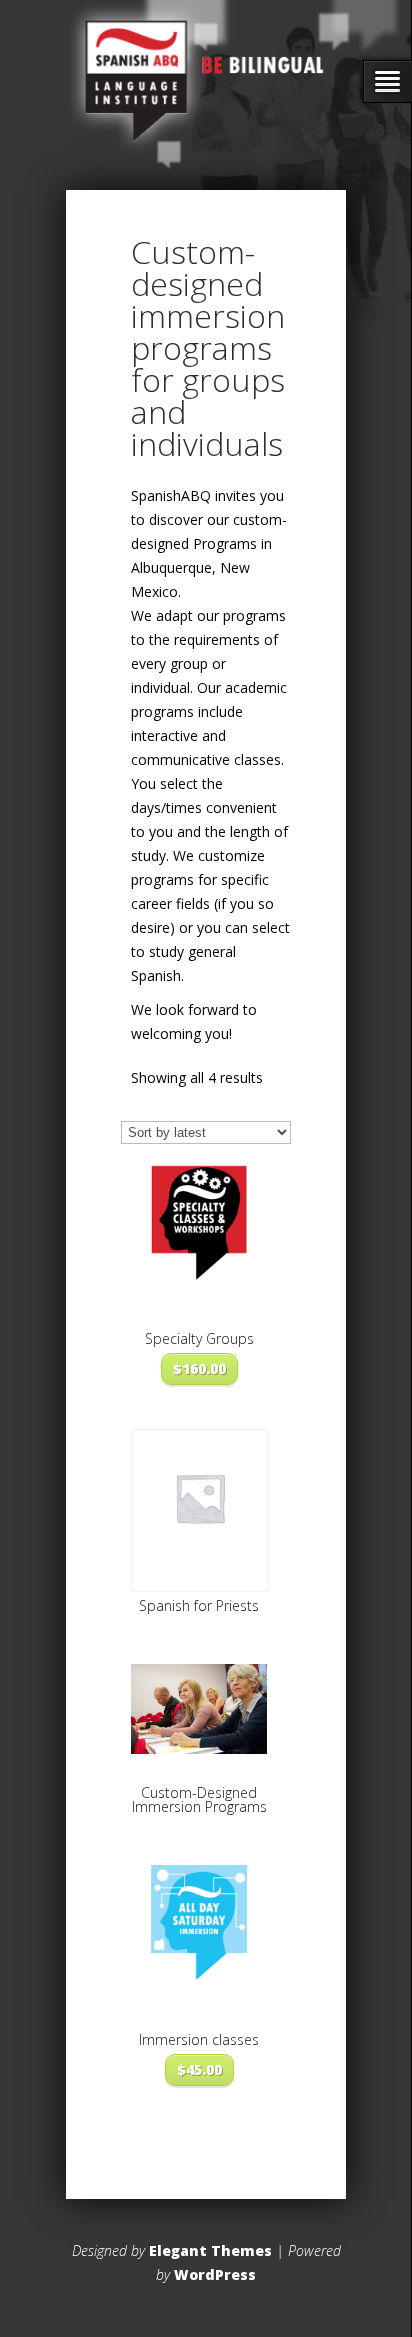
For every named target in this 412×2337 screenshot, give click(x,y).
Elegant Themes (210, 2250)
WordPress (215, 2274)
